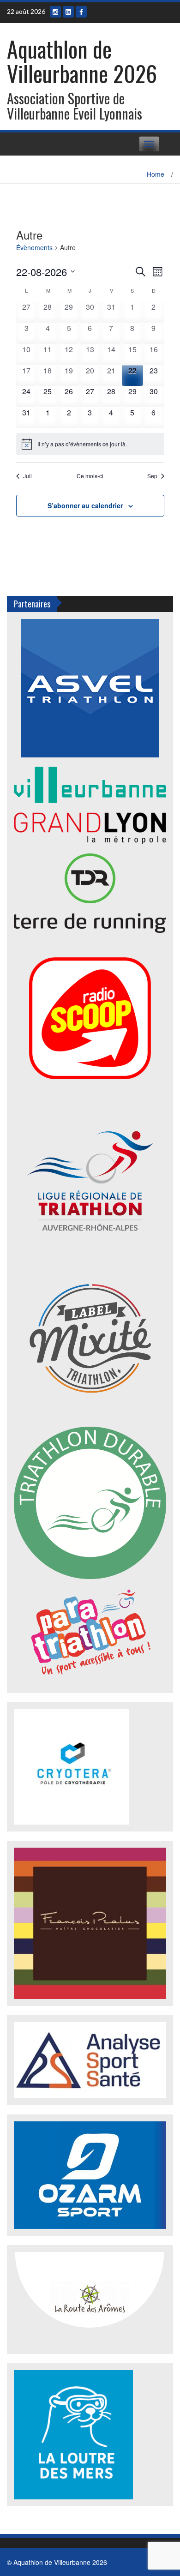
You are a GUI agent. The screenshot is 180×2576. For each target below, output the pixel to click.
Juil (27, 476)
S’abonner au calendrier (85, 505)
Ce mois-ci (90, 476)
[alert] (90, 444)
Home (156, 174)
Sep (152, 476)
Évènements (34, 248)
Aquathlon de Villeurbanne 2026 (82, 61)
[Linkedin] (68, 12)
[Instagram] (55, 12)
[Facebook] (81, 12)
